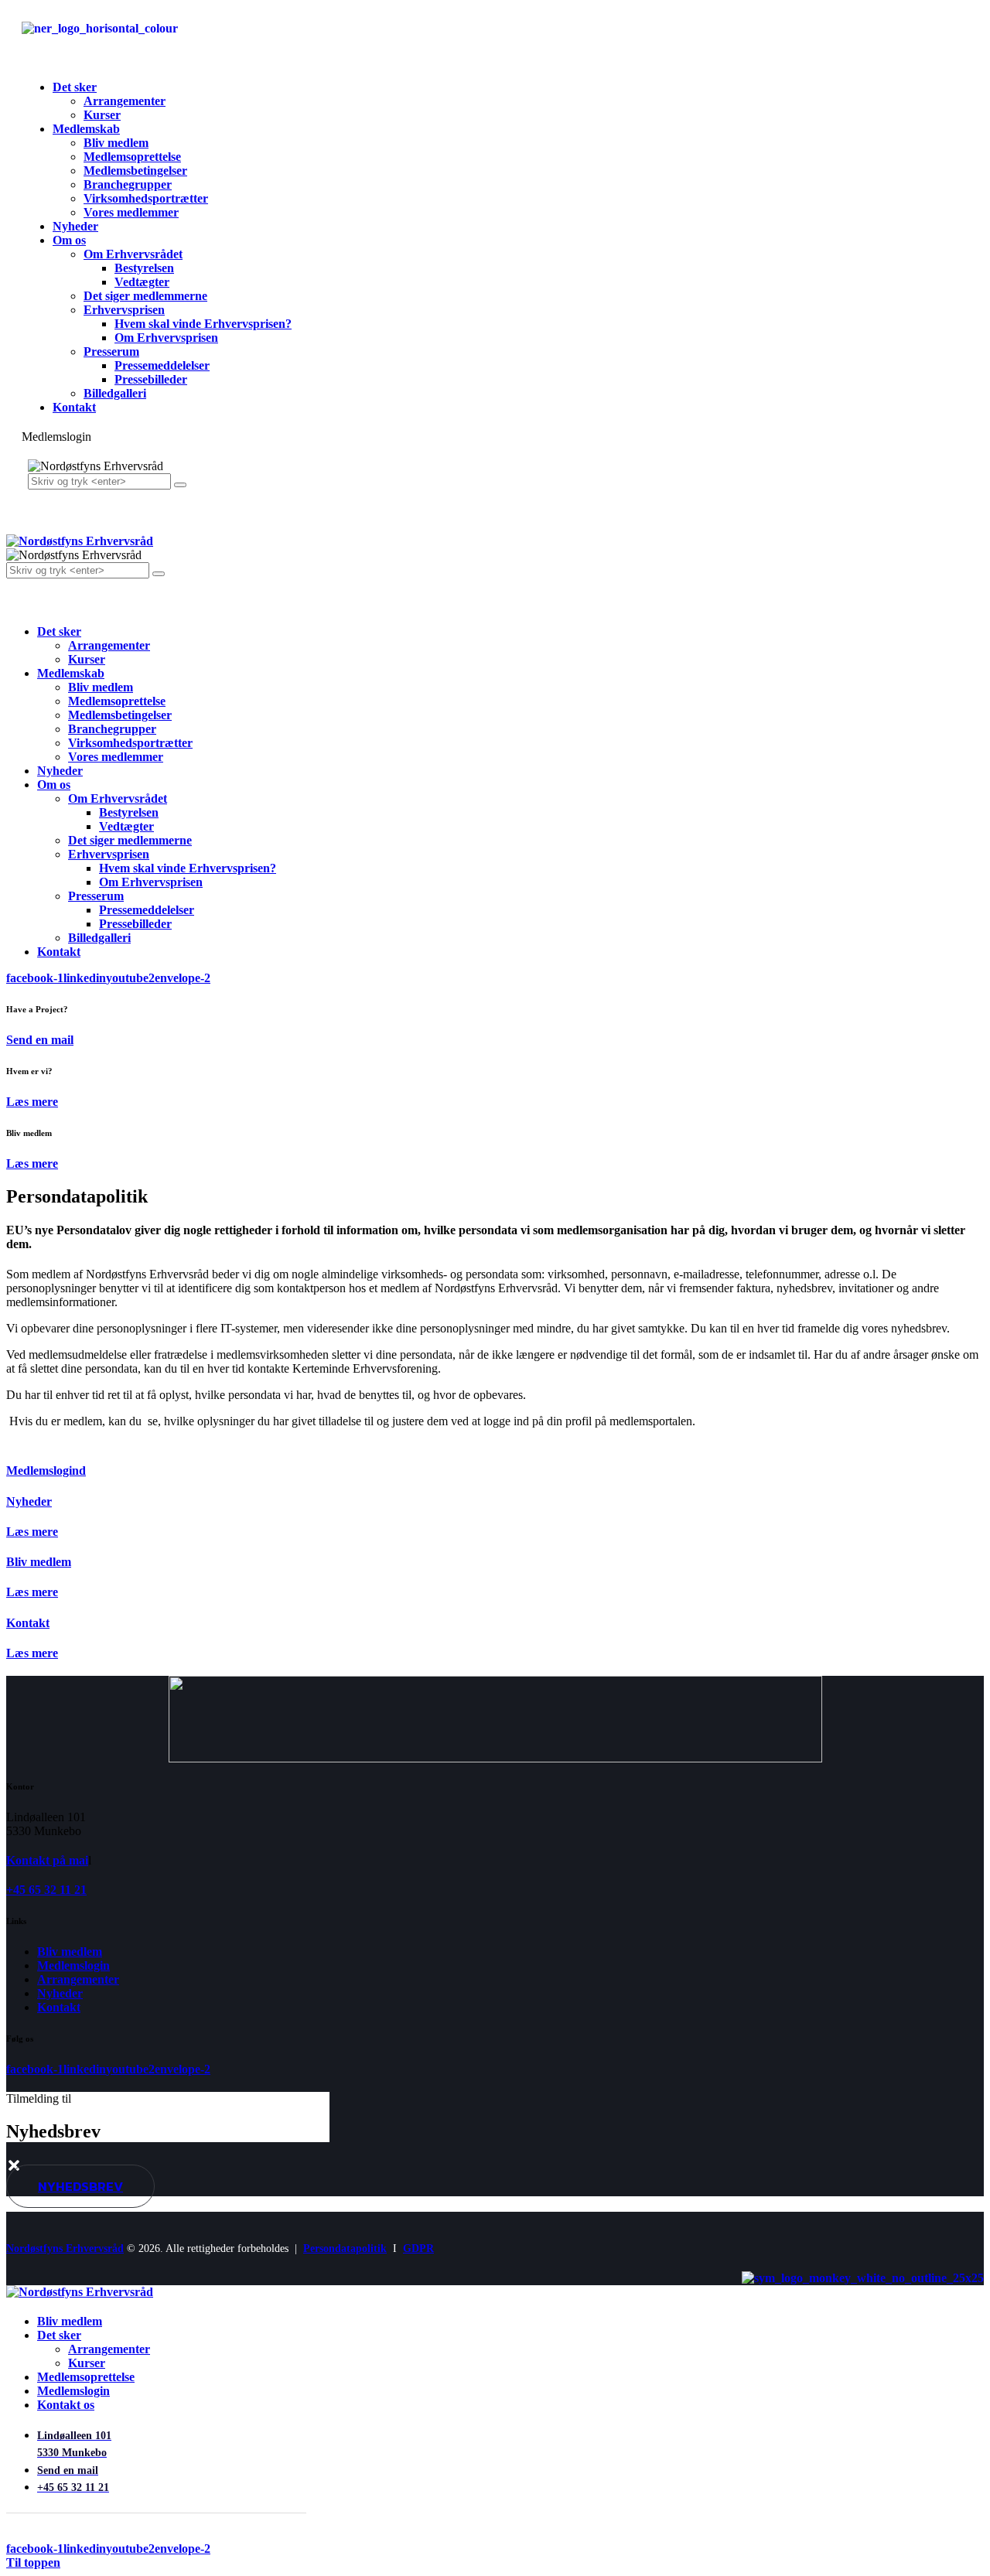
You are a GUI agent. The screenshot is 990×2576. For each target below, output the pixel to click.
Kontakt (28, 1623)
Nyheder (29, 1501)
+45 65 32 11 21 (46, 1890)
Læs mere (32, 1102)
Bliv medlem (39, 1562)
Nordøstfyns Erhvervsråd (65, 2248)
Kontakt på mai (47, 1860)
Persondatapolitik (345, 2248)
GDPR (418, 2248)
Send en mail (40, 1040)
